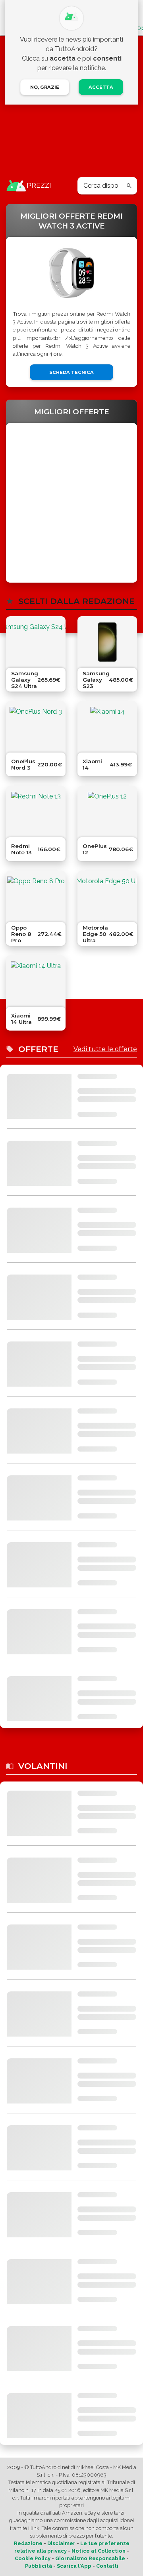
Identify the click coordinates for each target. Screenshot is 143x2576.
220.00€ (50, 764)
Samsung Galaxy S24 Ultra (25, 680)
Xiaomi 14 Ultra (21, 1019)
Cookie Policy (33, 2558)
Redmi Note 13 (21, 849)
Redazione (28, 2543)
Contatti (107, 2566)
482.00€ (121, 934)
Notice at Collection (99, 2551)
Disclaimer (61, 2543)
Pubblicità (39, 2566)
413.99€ (121, 764)
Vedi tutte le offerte (105, 1049)
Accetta (101, 87)
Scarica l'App (74, 2566)
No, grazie (45, 87)
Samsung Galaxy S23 (96, 680)
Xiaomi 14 (92, 764)
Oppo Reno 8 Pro (21, 934)
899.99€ (49, 1019)
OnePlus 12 (95, 849)
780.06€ (121, 849)
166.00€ (49, 849)
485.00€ (121, 680)
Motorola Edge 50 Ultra (95, 934)
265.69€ (49, 680)
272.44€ (49, 934)
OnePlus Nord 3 (23, 764)
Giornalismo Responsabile (90, 2558)
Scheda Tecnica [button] (71, 372)
